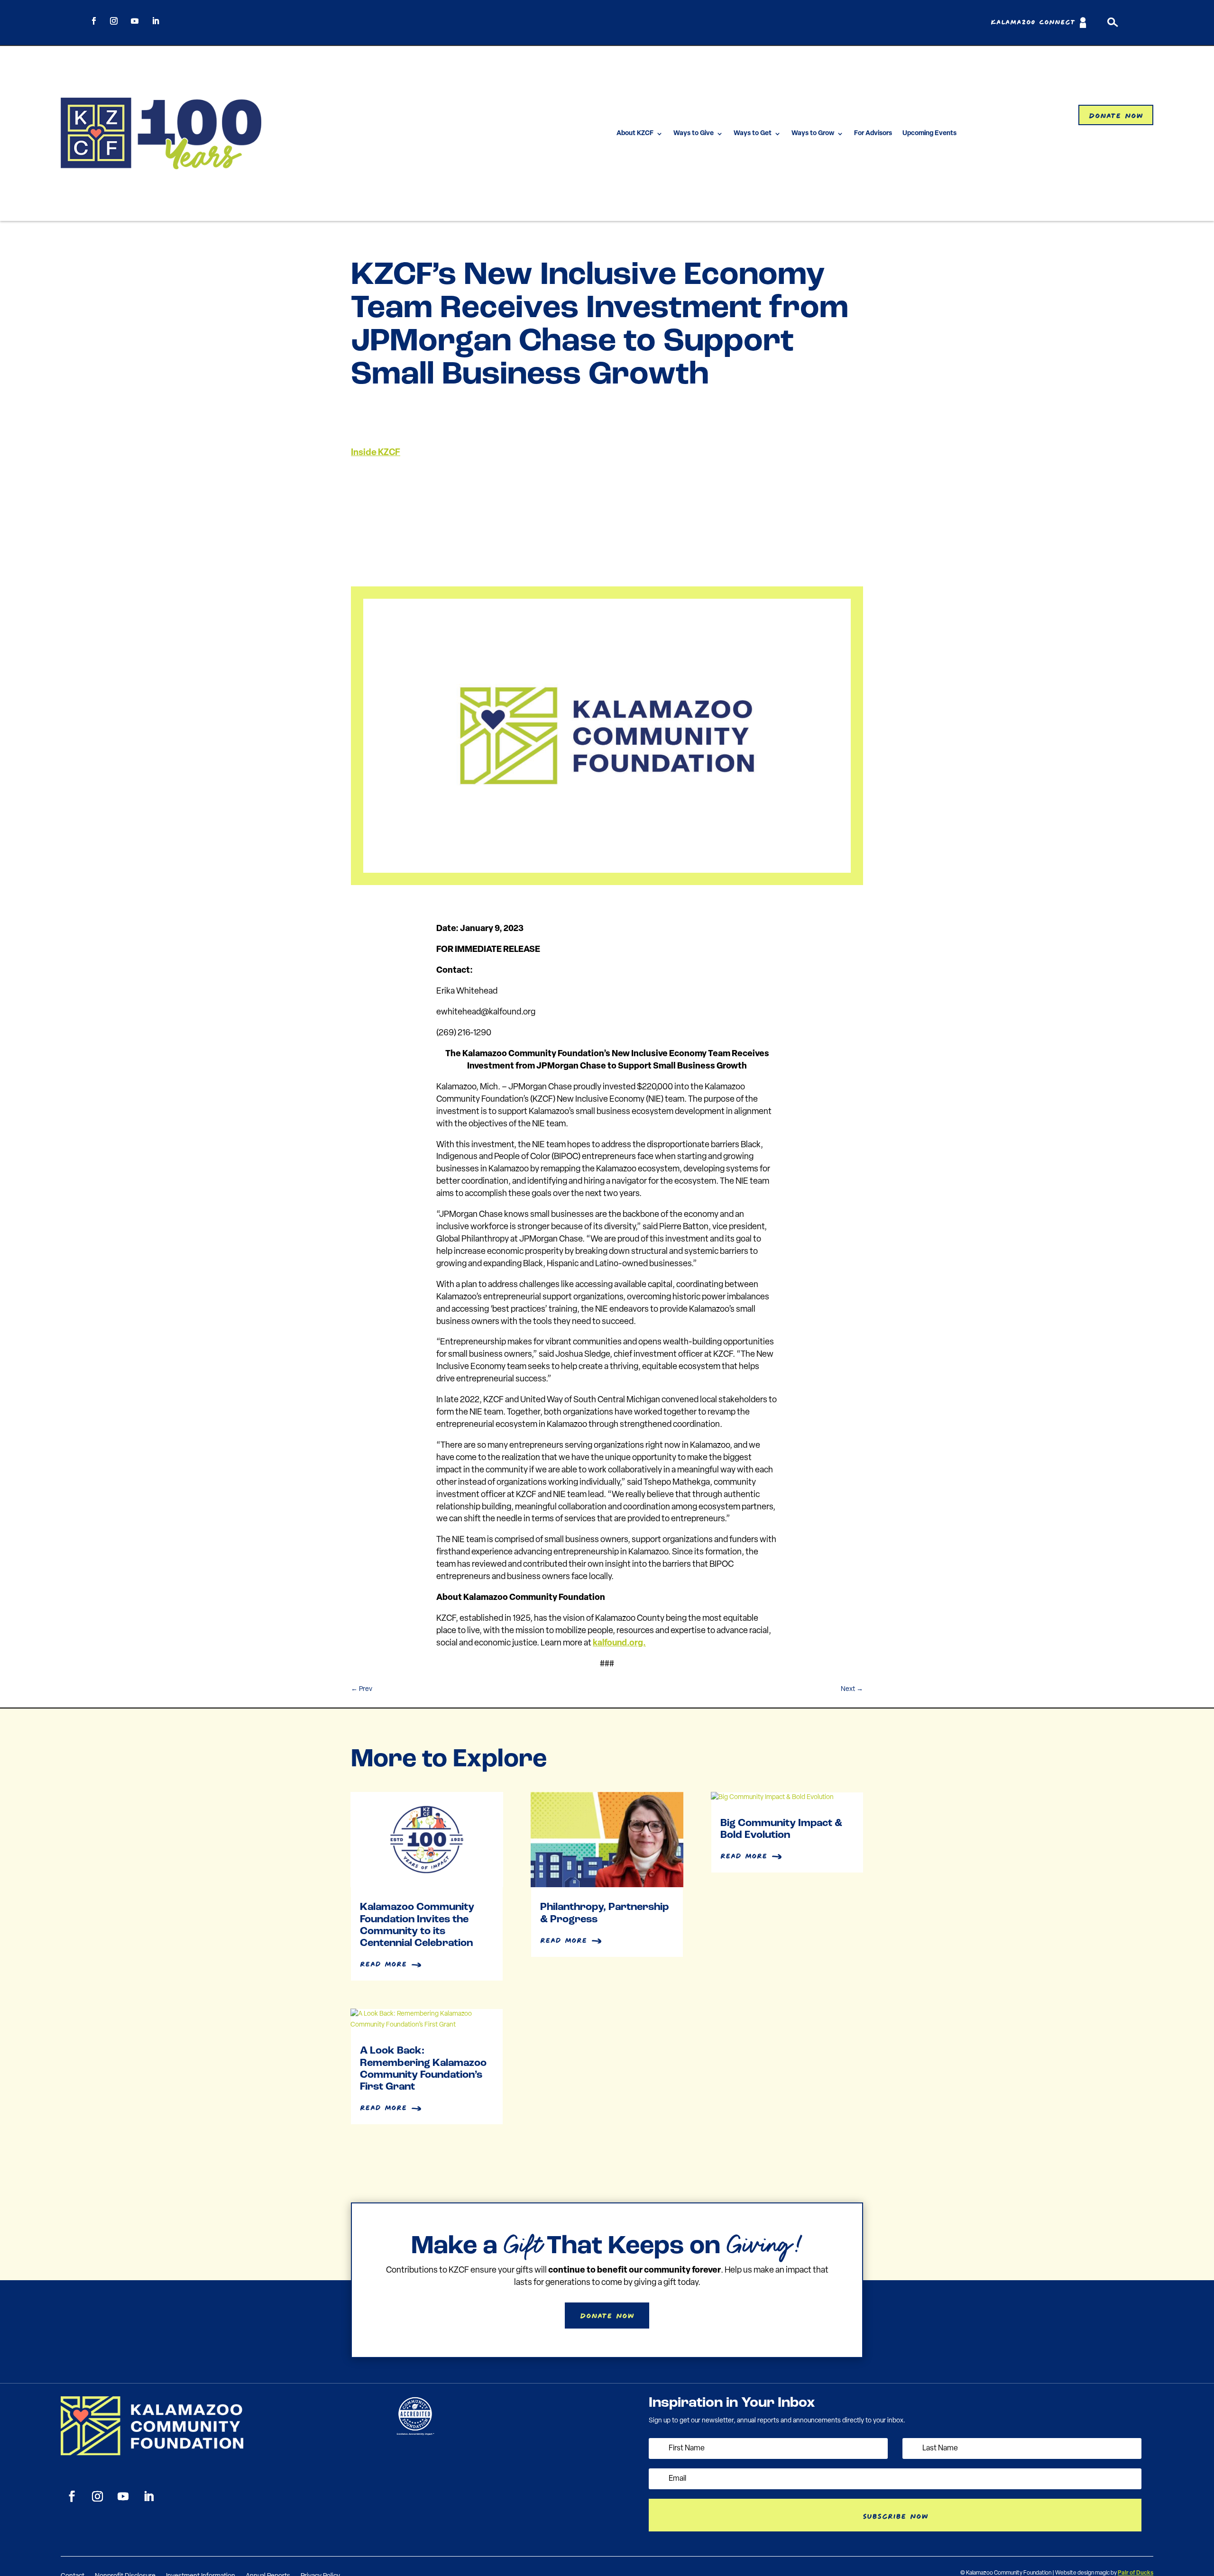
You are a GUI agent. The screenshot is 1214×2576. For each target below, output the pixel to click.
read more (383, 1963)
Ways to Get (753, 133)
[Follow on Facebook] (94, 21)
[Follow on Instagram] (114, 21)
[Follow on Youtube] (135, 21)
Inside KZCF (376, 453)
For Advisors (873, 133)
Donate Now (1116, 114)
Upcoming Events (929, 133)
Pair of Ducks (1136, 2573)
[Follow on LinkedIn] (156, 21)
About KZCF (635, 133)
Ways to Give (694, 133)
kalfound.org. (619, 1644)
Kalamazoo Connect (1033, 23)
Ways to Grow (813, 133)
